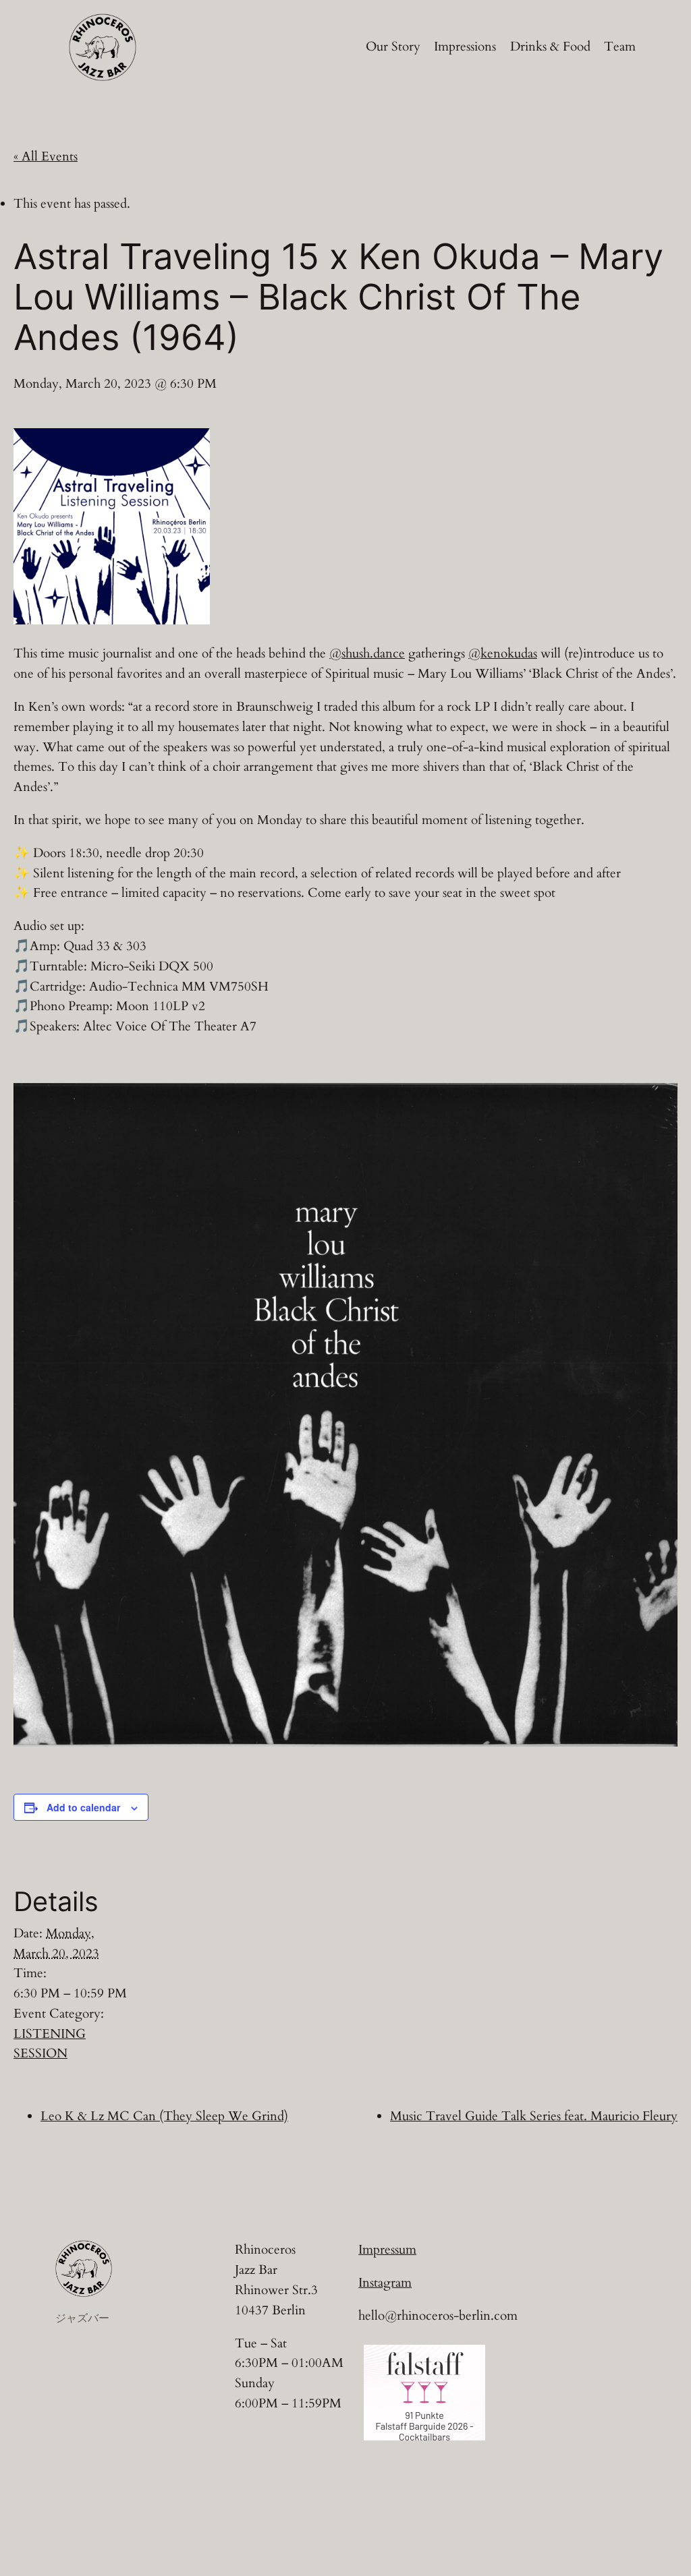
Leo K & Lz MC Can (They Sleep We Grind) (164, 2116)
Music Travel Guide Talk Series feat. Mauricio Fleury (534, 2116)
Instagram (385, 2283)
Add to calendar (83, 1807)
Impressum (387, 2250)
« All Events (46, 156)
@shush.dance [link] (367, 653)
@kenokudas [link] (503, 653)
